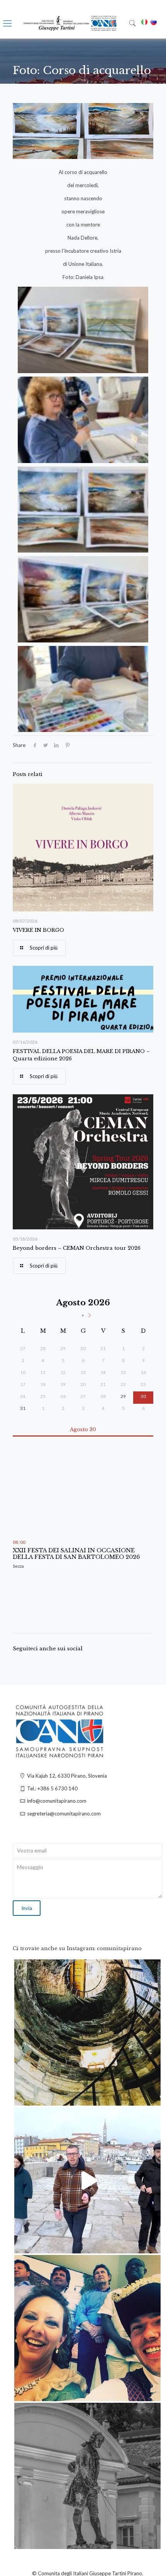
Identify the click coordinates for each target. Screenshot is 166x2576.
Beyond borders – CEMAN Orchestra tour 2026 (77, 1248)
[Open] (87, 2033)
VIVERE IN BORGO (38, 930)
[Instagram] (151, 2096)
